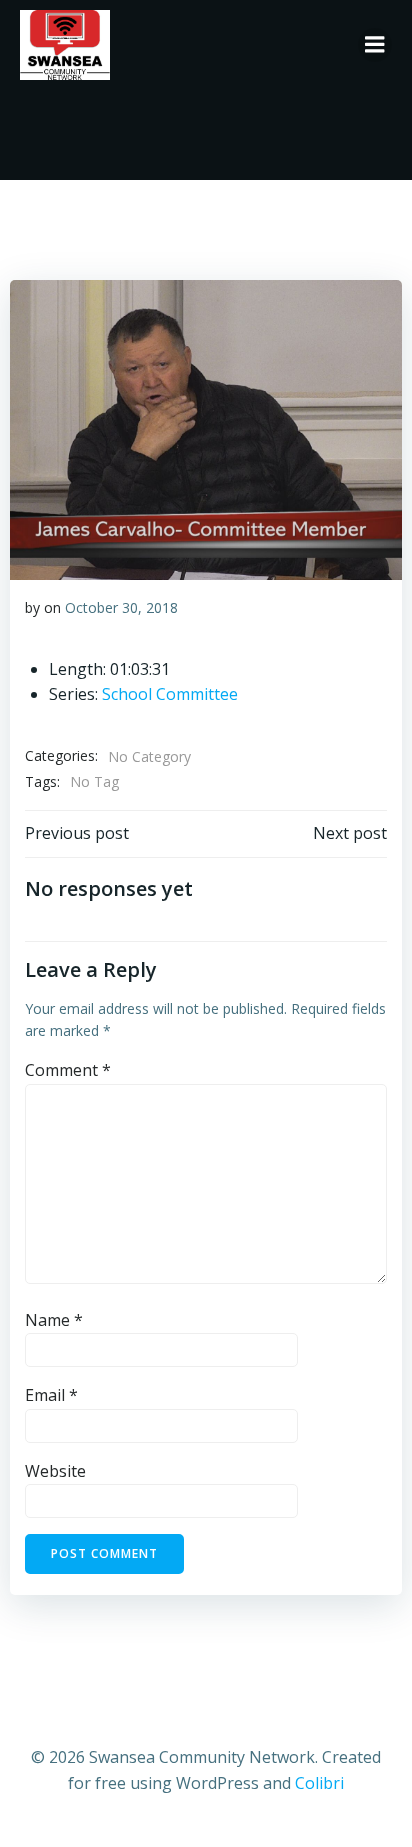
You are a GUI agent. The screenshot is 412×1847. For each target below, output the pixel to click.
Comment (68, 1070)
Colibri (319, 1783)
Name (54, 1320)
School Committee (170, 694)
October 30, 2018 (121, 607)
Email (51, 1395)
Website (55, 1471)
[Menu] (375, 45)
